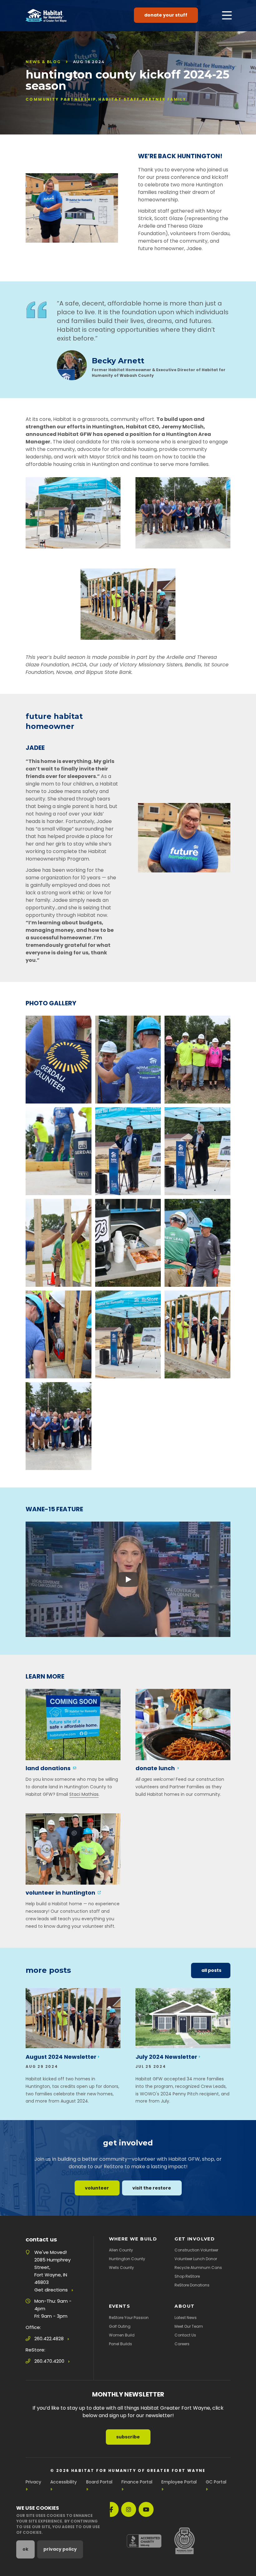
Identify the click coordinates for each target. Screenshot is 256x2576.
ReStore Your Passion (129, 2318)
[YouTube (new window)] (146, 2509)
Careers (182, 2344)
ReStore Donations (192, 2285)
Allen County (121, 2250)
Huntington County (127, 2259)
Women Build (122, 2335)
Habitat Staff (119, 99)
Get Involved (195, 2239)
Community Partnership (61, 99)
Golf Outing (120, 2326)
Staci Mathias (84, 1794)
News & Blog (43, 62)
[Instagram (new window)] (129, 2509)
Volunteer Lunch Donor (196, 2259)
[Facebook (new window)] (111, 2509)
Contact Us (185, 2335)
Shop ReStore (187, 2276)
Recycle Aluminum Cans (198, 2268)
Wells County (121, 2268)
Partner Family (164, 99)
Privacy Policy (60, 2549)
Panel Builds (121, 2344)
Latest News (186, 2318)
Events (120, 2306)
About (185, 2306)
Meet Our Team (189, 2326)
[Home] (46, 16)
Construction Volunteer (196, 2250)
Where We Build (133, 2239)
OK (25, 2549)
